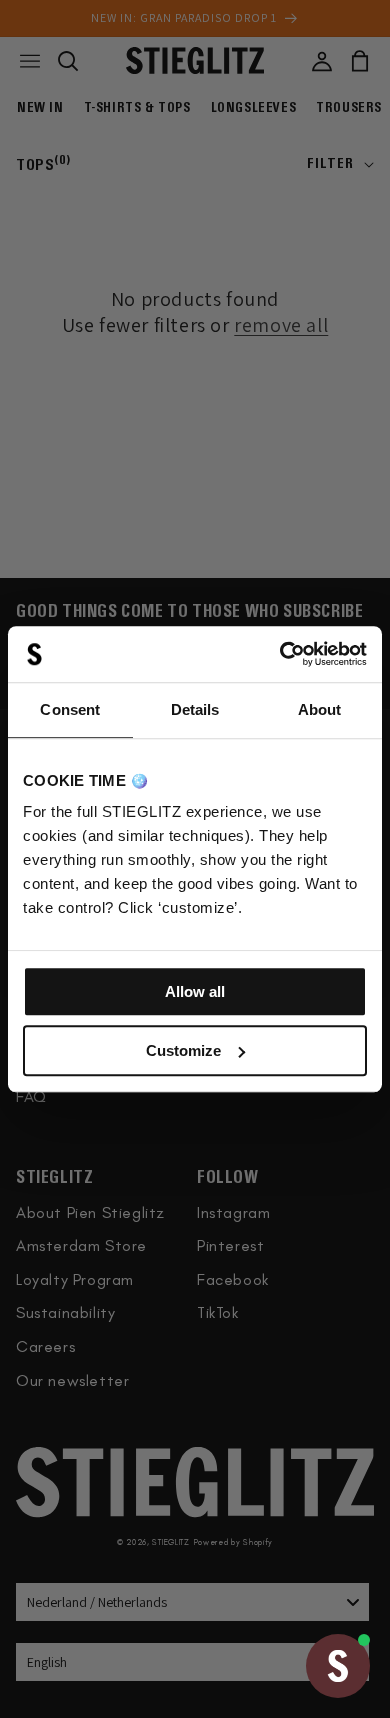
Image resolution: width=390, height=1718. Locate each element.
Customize (183, 1050)
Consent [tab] (70, 709)
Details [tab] (195, 709)
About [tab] (320, 709)
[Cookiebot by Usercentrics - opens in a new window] (280, 654)
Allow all (195, 991)
